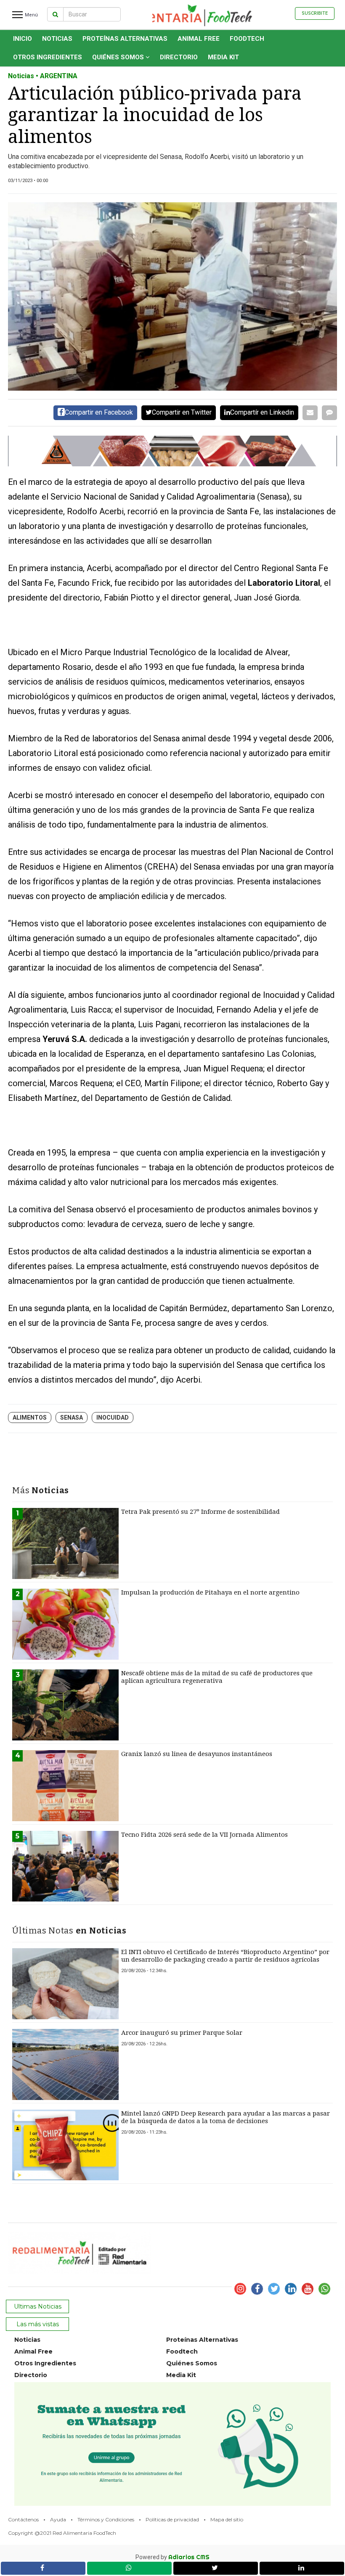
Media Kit (223, 57)
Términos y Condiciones (106, 2519)
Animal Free (199, 39)
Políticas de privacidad (172, 2519)
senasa (72, 1418)
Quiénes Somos (119, 57)
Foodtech (247, 39)
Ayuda (58, 2519)
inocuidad (113, 1418)
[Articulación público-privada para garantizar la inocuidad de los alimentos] (172, 296)
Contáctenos (23, 2519)
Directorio (179, 57)
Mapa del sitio (227, 2519)
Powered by (172, 2557)
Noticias (57, 39)
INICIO (23, 39)
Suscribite (315, 13)
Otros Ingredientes (48, 57)
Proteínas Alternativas (125, 39)
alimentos (30, 1418)
